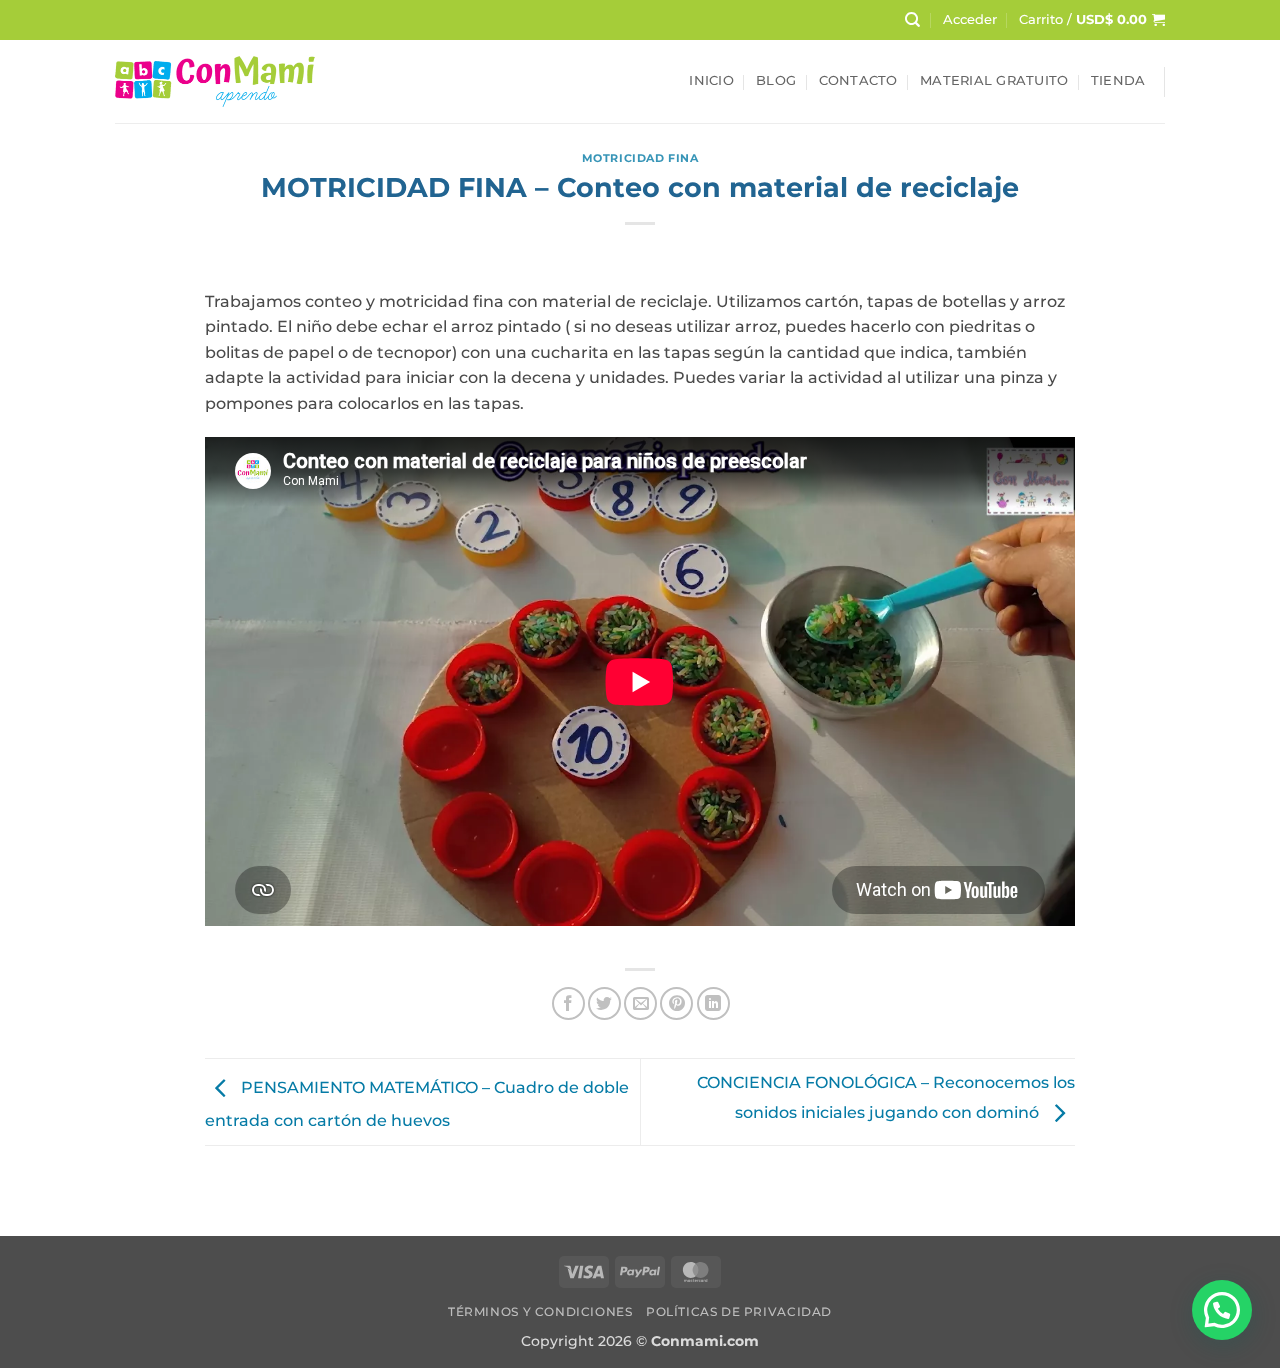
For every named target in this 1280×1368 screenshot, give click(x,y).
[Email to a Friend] (640, 1003)
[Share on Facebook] (568, 1003)
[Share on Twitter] (604, 1003)
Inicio (711, 80)
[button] (970, 20)
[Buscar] (912, 20)
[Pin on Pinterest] (676, 1003)
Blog (776, 80)
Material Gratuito (994, 80)
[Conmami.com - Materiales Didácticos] (215, 81)
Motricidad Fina (640, 158)
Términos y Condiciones (540, 1311)
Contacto (858, 80)
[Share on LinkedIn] (713, 1003)
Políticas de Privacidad (739, 1311)
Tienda (1118, 80)
